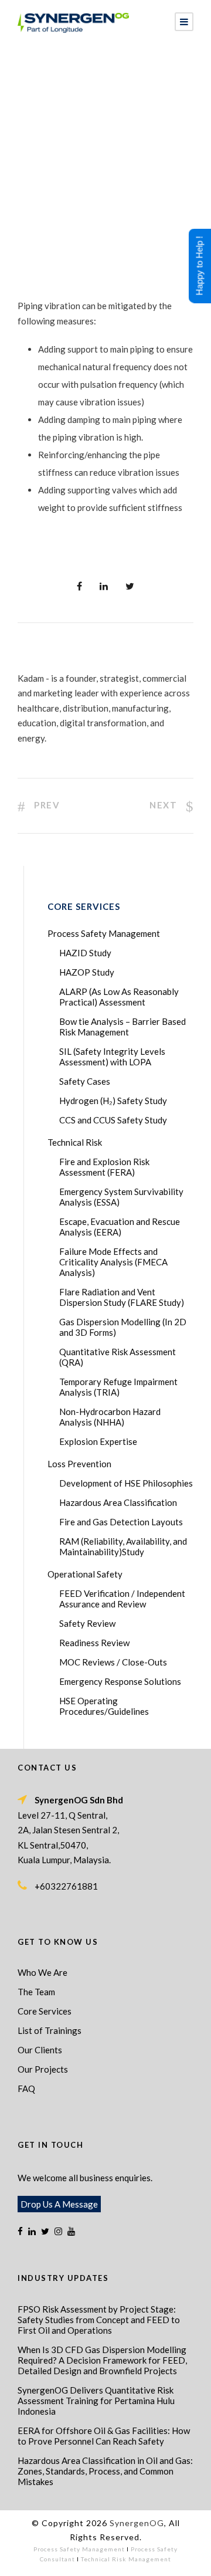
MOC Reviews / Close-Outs (113, 1662)
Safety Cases (85, 1081)
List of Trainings (50, 2030)
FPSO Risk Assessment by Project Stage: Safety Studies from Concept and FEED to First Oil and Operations (99, 2320)
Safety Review (87, 1623)
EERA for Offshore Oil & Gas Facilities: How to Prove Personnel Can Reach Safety (104, 2436)
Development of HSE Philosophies (126, 1483)
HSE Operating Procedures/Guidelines (104, 1706)
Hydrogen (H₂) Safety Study (113, 1101)
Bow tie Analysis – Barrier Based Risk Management (122, 1027)
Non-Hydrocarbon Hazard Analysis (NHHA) (110, 1417)
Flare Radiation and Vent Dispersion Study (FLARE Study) (122, 1297)
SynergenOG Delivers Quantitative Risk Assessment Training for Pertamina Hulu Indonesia (96, 2401)
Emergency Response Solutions (120, 1681)
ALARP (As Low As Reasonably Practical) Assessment (119, 997)
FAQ (26, 2088)
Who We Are (42, 1972)
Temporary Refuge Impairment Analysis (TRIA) (118, 1387)
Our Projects (43, 2069)
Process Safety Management (104, 933)
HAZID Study (85, 953)
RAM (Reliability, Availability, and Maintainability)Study (123, 1546)
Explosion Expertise (98, 1441)
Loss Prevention (79, 1464)
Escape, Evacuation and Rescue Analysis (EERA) (120, 1227)
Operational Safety (85, 1574)
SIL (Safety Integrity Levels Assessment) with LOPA (112, 1057)
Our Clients (40, 2050)
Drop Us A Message (59, 2204)
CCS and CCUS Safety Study (113, 1120)
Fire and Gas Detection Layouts (121, 1522)
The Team (36, 1992)
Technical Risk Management (126, 2559)
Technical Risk (75, 1142)
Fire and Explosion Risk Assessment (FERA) (104, 1167)
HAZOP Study (87, 972)
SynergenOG (137, 2523)
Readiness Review (94, 1643)
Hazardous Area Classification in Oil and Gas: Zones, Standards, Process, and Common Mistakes (105, 2471)
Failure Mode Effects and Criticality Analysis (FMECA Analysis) (113, 1262)
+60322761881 (66, 1886)
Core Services (45, 2011)
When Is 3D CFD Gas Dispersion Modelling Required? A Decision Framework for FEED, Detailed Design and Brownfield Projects (102, 2360)
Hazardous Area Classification (118, 1502)
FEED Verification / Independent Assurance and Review (122, 1599)
